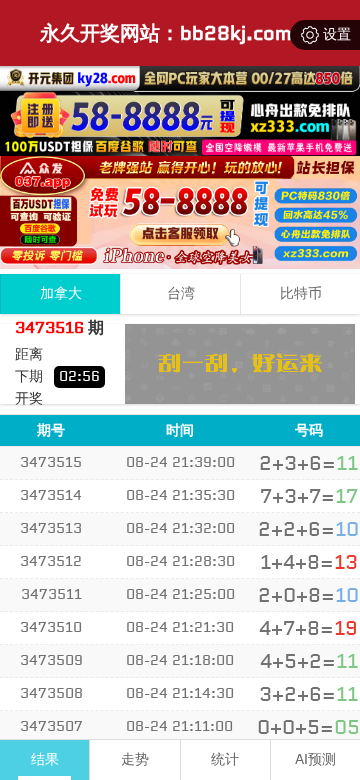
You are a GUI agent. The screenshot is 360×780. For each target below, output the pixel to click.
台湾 (181, 293)
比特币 (301, 293)
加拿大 (61, 293)
